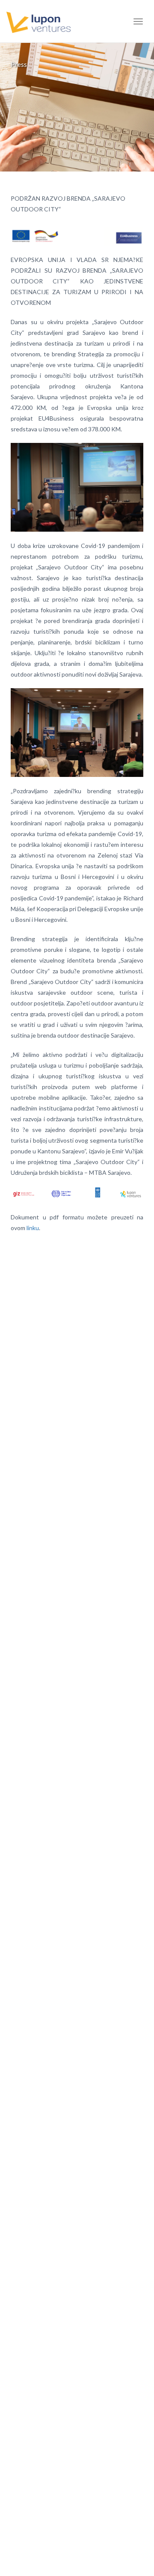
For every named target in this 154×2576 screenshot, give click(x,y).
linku (33, 1228)
